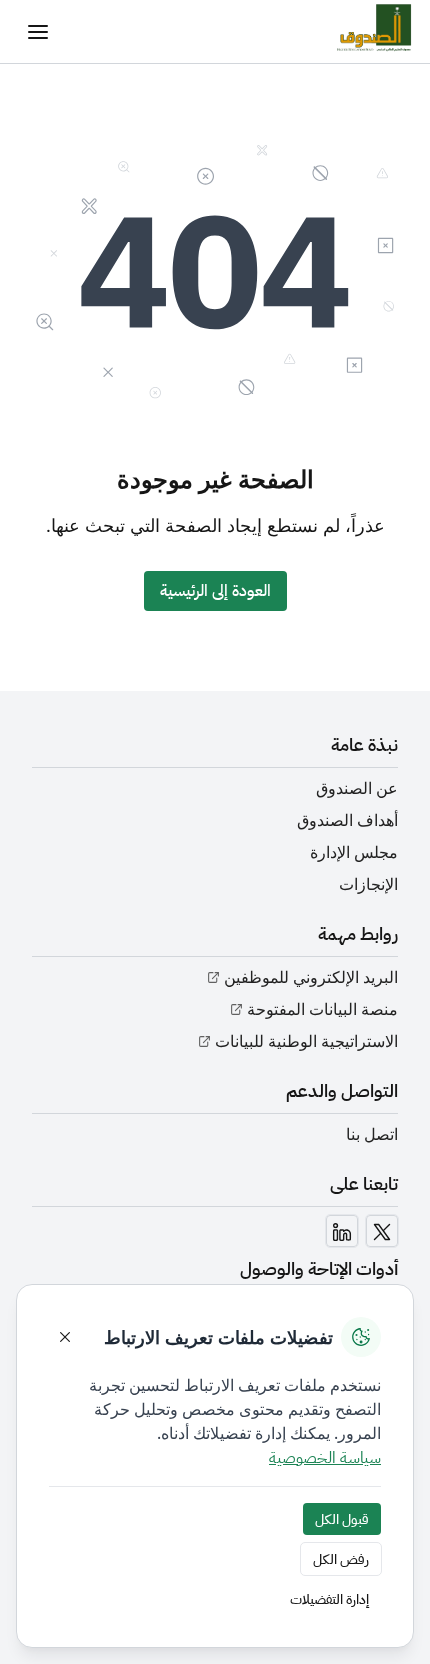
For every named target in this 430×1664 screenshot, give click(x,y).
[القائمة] (38, 32)
